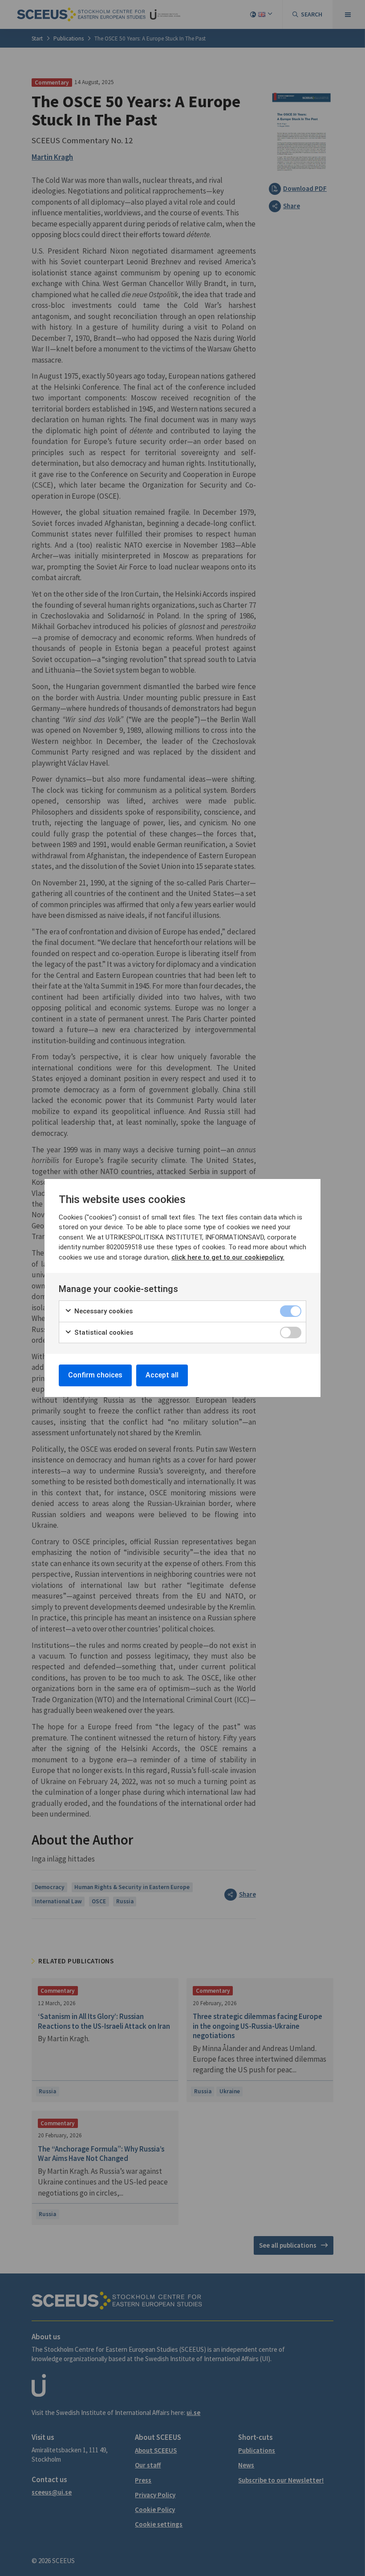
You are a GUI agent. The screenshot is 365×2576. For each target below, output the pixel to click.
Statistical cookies (103, 1332)
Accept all (162, 1375)
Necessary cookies (103, 1311)
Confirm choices (95, 1375)
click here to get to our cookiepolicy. (228, 1257)
